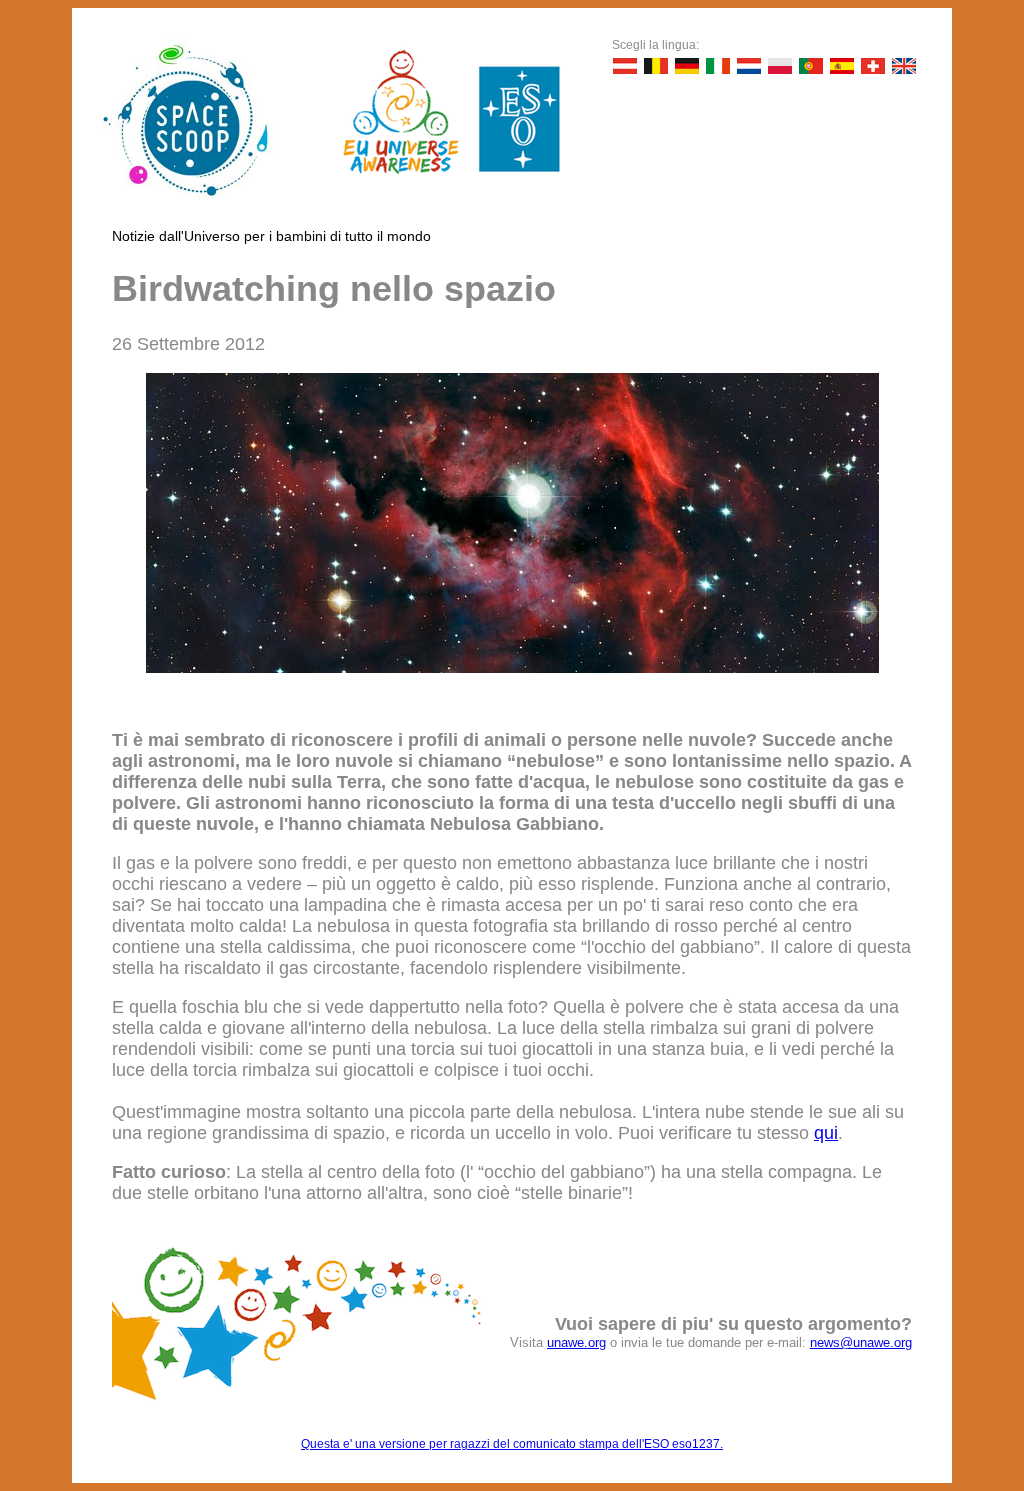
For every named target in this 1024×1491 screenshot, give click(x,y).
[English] (904, 66)
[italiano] (718, 66)
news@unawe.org (861, 1342)
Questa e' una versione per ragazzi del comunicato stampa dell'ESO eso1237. (512, 1444)
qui (826, 1133)
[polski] (780, 66)
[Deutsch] (625, 66)
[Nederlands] (749, 66)
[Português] (811, 66)
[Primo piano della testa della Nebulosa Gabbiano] (512, 667)
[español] (842, 66)
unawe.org (576, 1342)
